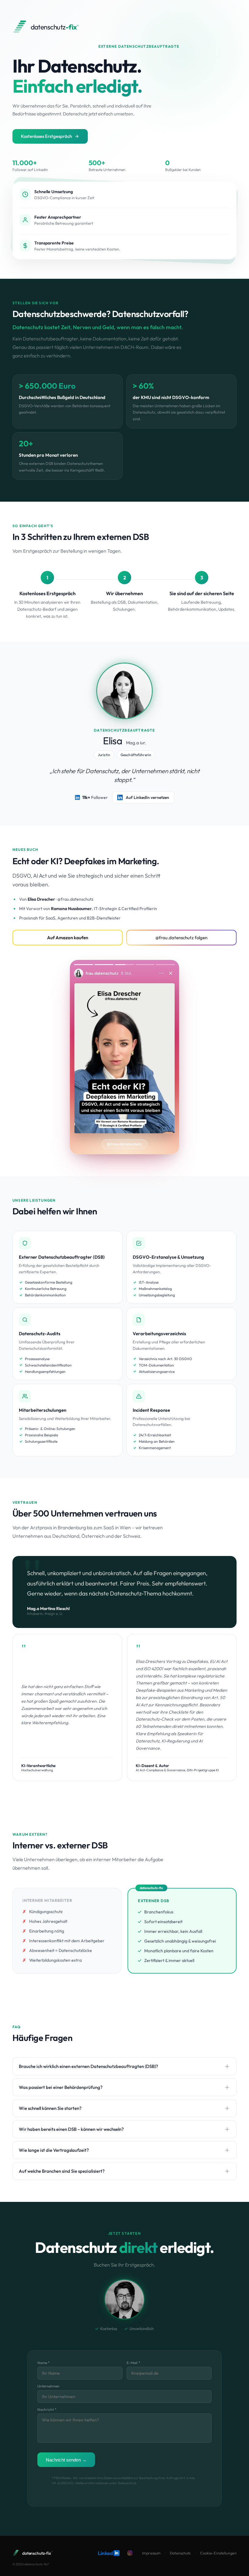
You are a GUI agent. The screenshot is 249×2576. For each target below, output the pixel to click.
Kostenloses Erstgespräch (46, 136)
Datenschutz (180, 2553)
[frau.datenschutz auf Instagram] (130, 2553)
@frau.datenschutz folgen (181, 938)
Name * (44, 2363)
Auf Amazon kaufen (68, 938)
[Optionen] (162, 973)
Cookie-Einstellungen (218, 2553)
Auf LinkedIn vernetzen (147, 797)
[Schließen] (171, 973)
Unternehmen (48, 2386)
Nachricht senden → (66, 2460)
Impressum (151, 2553)
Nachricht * (47, 2409)
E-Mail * (133, 2363)
